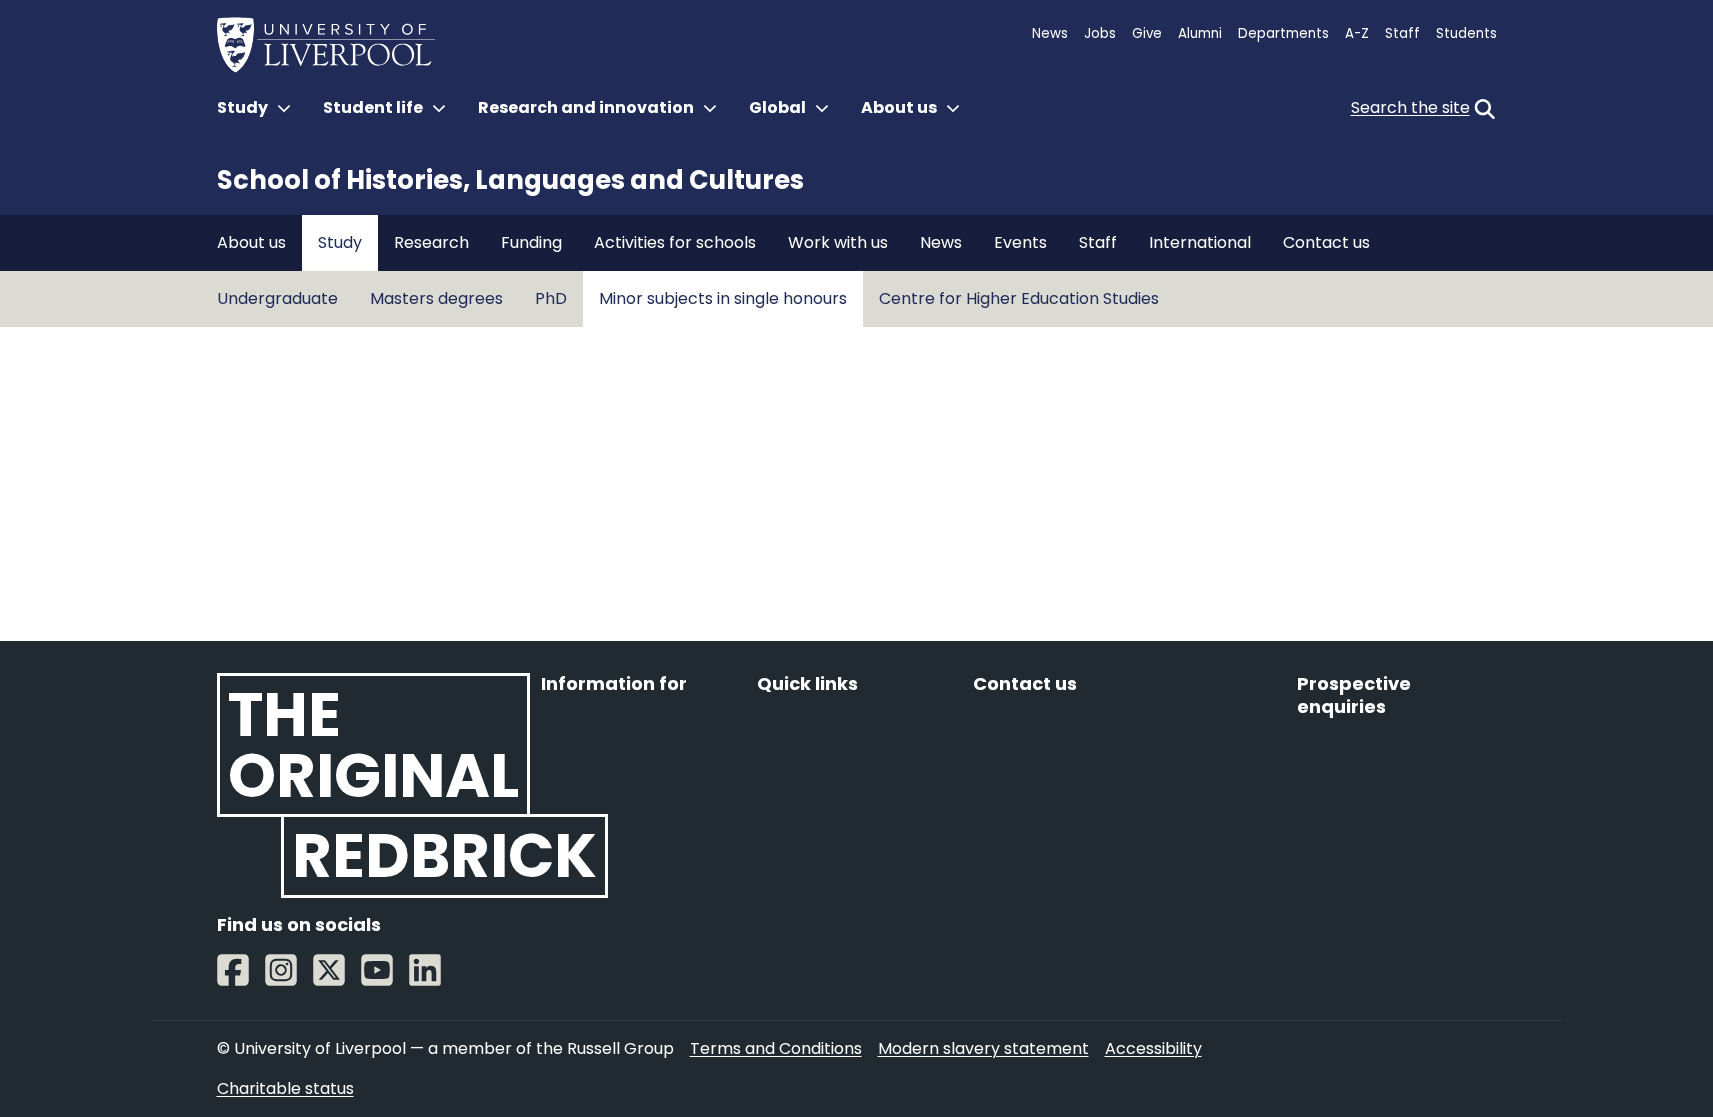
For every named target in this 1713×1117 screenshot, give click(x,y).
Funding (531, 242)
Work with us (838, 242)
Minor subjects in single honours (723, 298)
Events (1020, 242)
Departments (1283, 33)
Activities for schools (675, 242)
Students (1466, 33)
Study (340, 242)
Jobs (1100, 33)
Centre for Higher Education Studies (1019, 298)
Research (431, 242)
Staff (1402, 33)
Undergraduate (277, 298)
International (1200, 242)
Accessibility (1153, 1048)
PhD (551, 298)
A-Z (1357, 33)
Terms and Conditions (776, 1048)
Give (1147, 33)
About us (251, 242)
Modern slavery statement (983, 1048)
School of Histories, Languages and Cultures (510, 180)
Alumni (1200, 33)
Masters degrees (436, 298)
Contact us (1326, 242)
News (1050, 33)
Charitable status (285, 1088)
